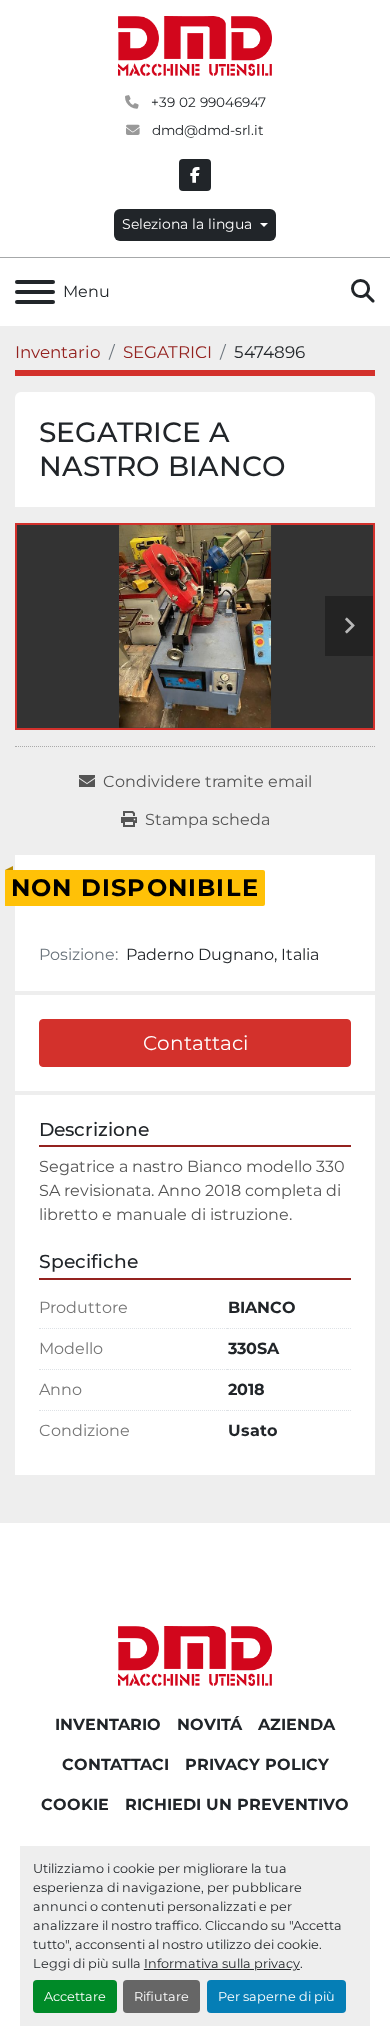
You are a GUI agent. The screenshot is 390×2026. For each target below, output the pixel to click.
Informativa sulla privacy (222, 1963)
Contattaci (195, 1043)
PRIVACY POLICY (257, 1764)
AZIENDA (296, 1724)
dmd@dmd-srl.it (206, 130)
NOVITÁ (209, 1724)
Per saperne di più (276, 1996)
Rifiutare (161, 1996)
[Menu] (35, 292)
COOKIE (75, 1804)
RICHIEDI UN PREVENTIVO (237, 1804)
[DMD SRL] (195, 1654)
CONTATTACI (115, 1764)
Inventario (108, 1724)
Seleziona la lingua (187, 224)
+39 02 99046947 (206, 102)
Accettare (75, 1996)
